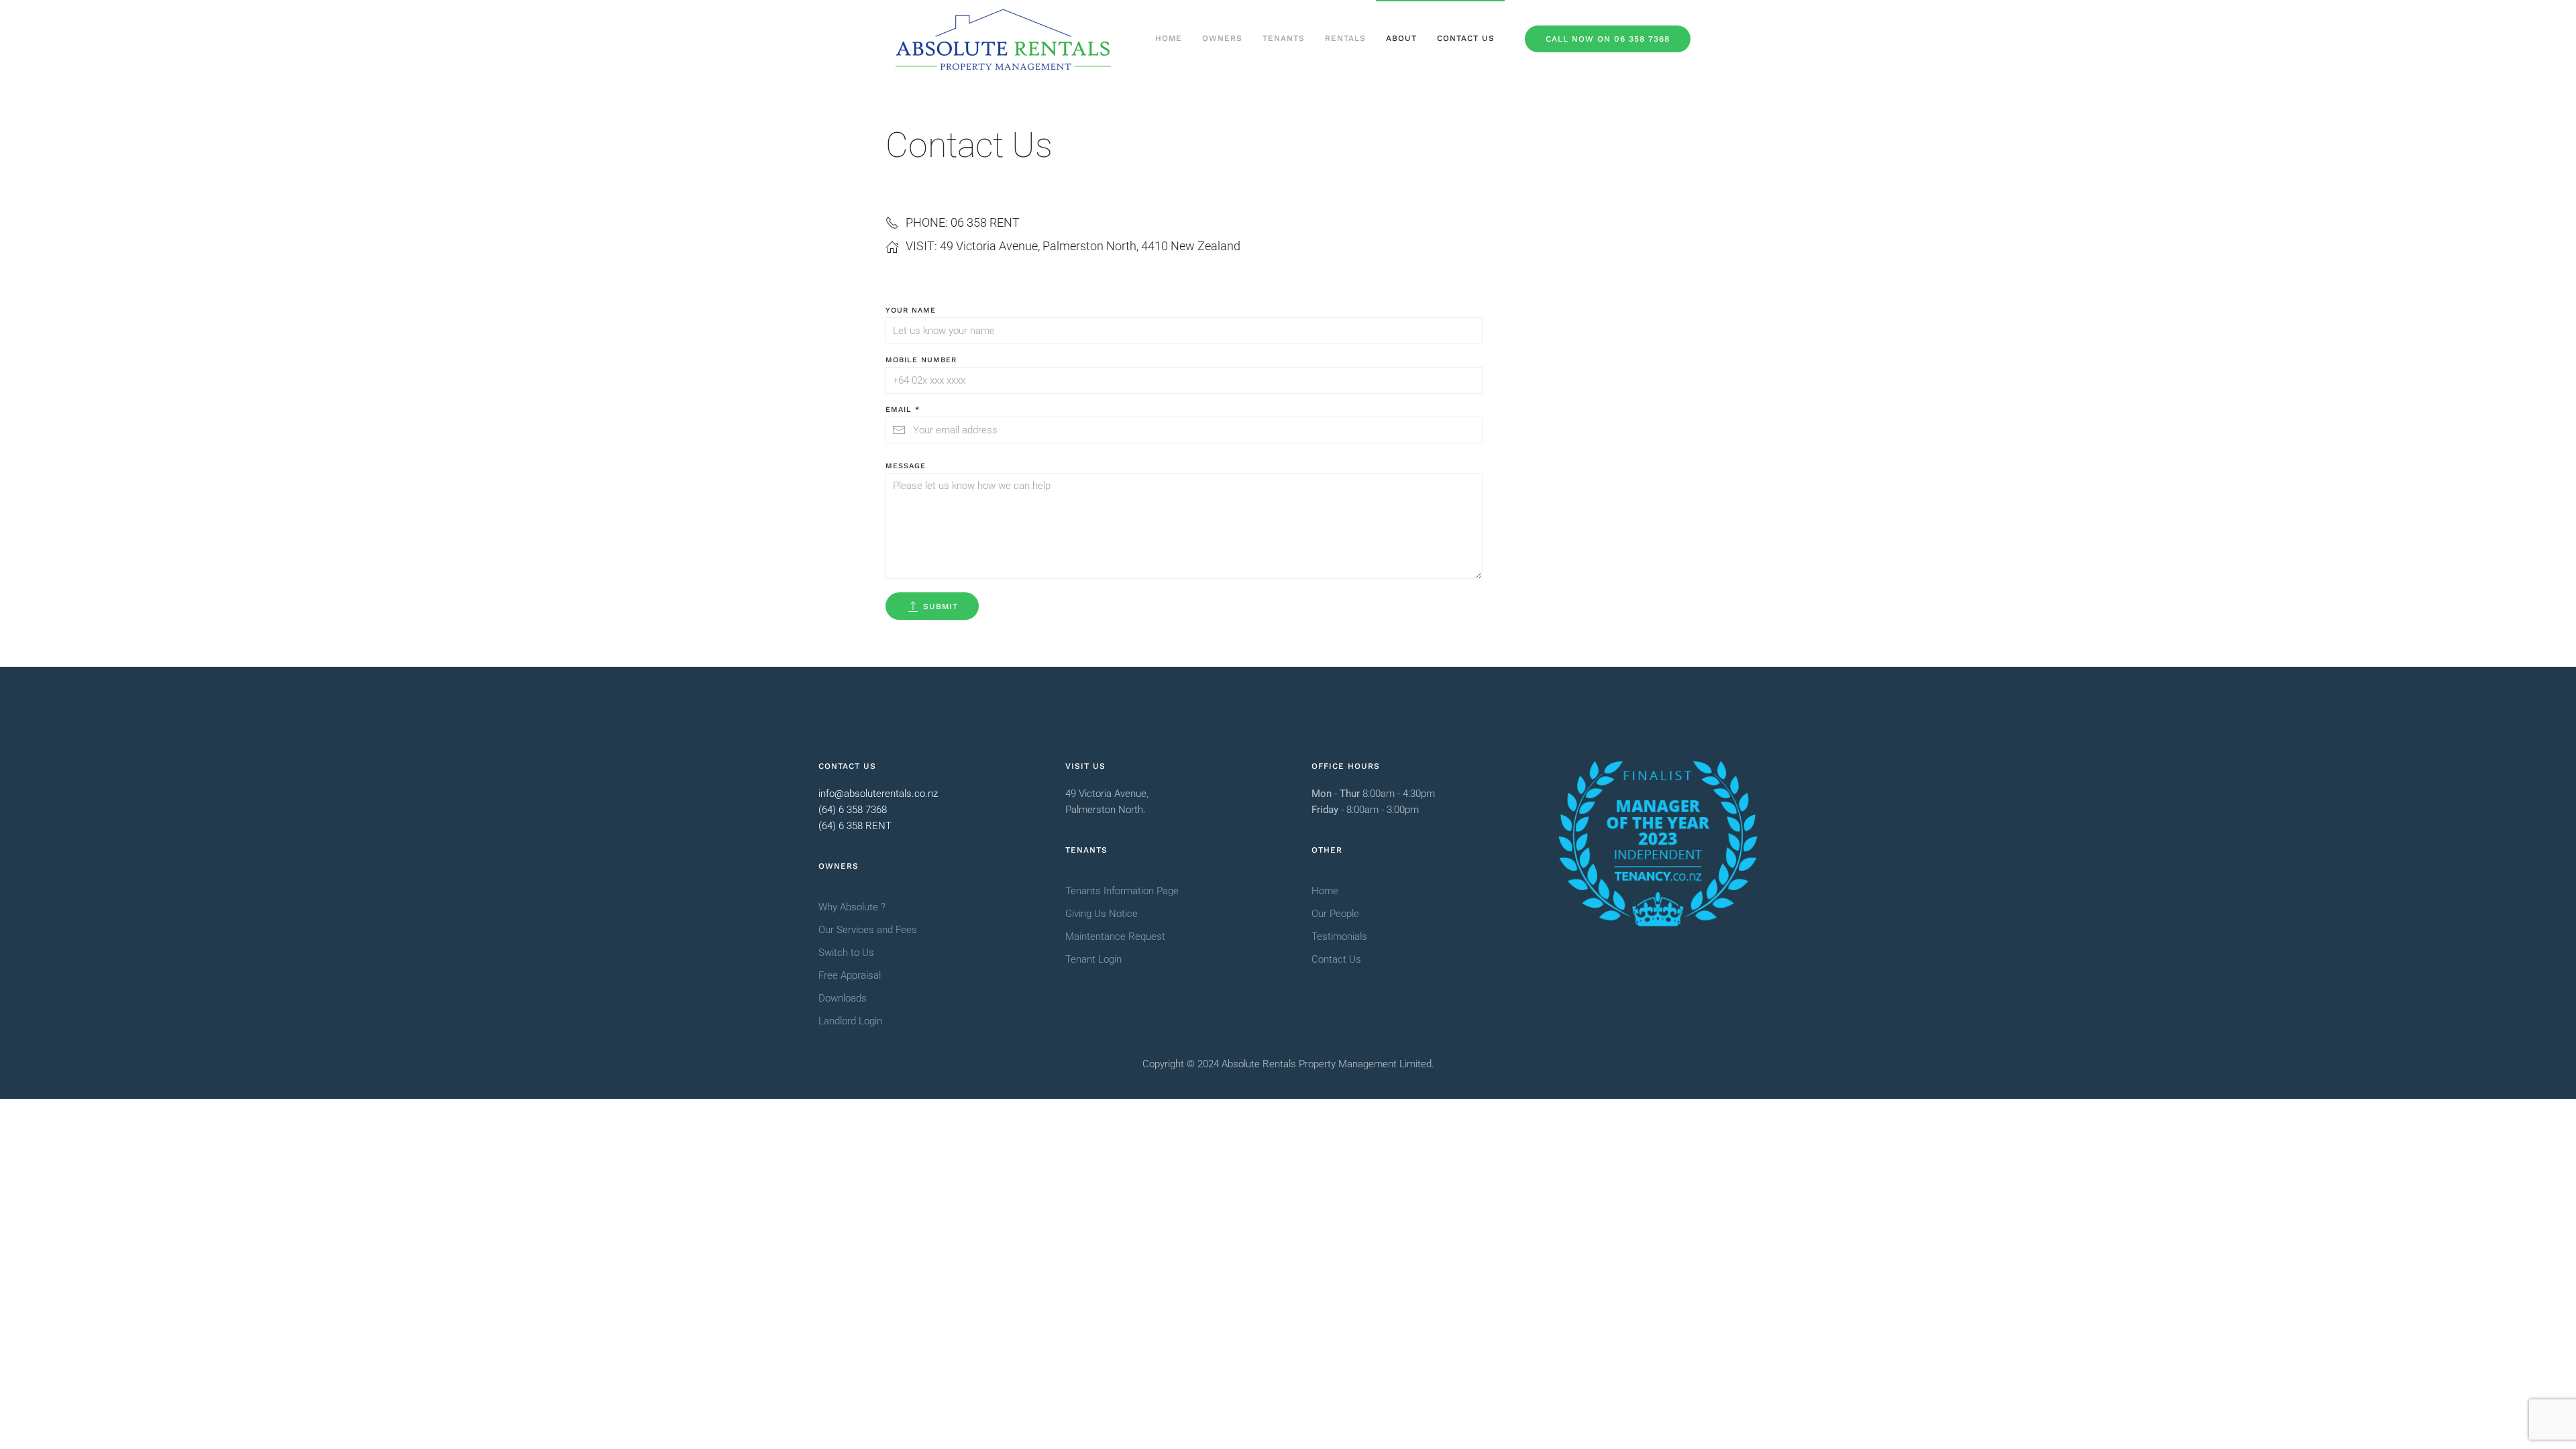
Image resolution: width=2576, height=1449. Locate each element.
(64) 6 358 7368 (853, 810)
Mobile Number (921, 360)
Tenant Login (1093, 959)
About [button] (1401, 38)
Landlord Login (850, 1021)
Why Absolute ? (852, 907)
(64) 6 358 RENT (855, 826)
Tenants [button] (1284, 38)
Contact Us (1466, 38)
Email (903, 410)
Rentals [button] (1345, 38)
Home (1169, 38)
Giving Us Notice (1102, 914)
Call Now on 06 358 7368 (1608, 39)
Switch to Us (846, 953)
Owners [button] (1222, 38)
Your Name (911, 310)
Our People (1335, 914)
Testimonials (1339, 936)
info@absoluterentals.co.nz (878, 794)
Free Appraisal (850, 975)
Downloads (843, 998)
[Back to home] (1003, 39)
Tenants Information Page (1122, 891)
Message (906, 466)
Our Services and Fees (868, 930)
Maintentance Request (1115, 936)
